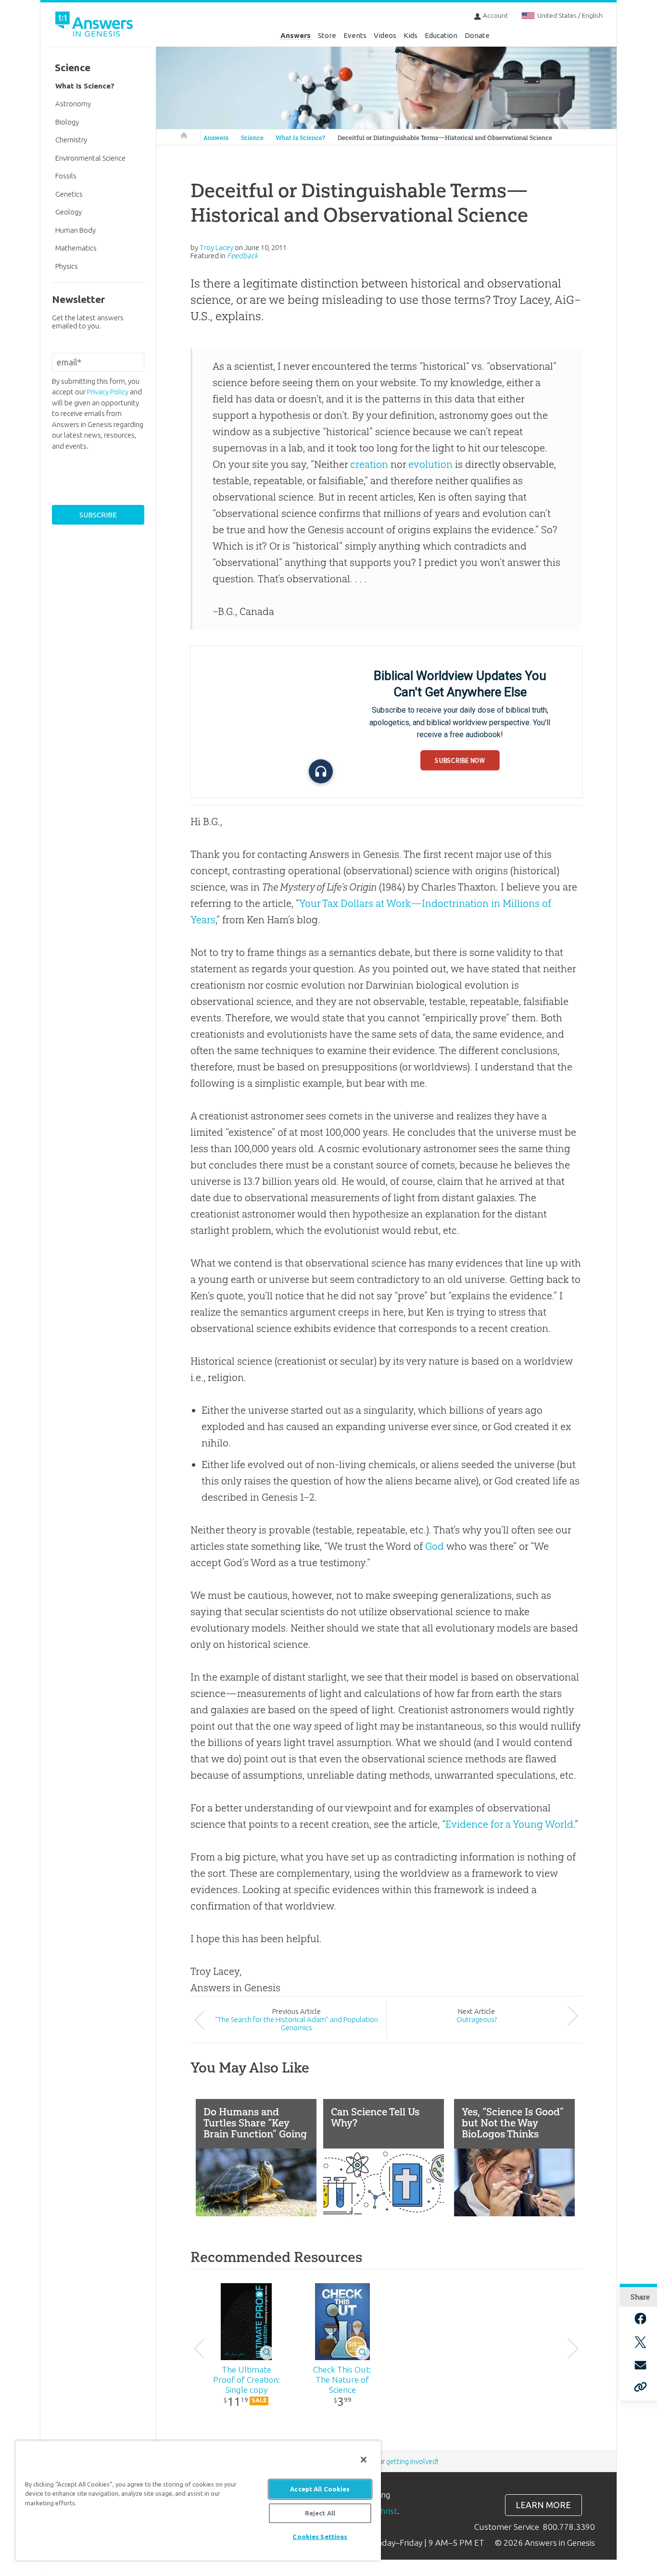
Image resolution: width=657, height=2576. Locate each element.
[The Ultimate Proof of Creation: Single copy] (246, 2322)
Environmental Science (90, 158)
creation (369, 464)
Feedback (242, 256)
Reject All (320, 2513)
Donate (477, 35)
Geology (69, 212)
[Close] (364, 2460)
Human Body (76, 230)
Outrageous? (477, 2019)
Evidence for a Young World (509, 1824)
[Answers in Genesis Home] (95, 26)
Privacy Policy (108, 392)
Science (252, 138)
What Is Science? (300, 138)
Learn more (543, 2505)
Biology (67, 122)
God (435, 1546)
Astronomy (73, 104)
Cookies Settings (320, 2537)
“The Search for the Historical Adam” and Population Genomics (297, 2023)
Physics (67, 266)
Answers (296, 35)
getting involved (411, 2461)
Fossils (66, 176)
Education (441, 35)
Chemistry (71, 140)
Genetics (69, 194)
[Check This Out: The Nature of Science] (342, 2322)
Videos (385, 35)
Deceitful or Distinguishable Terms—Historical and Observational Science (445, 138)
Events (355, 35)
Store (327, 35)
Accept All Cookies (320, 2489)
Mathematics (76, 248)
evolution (430, 464)
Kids (411, 35)
